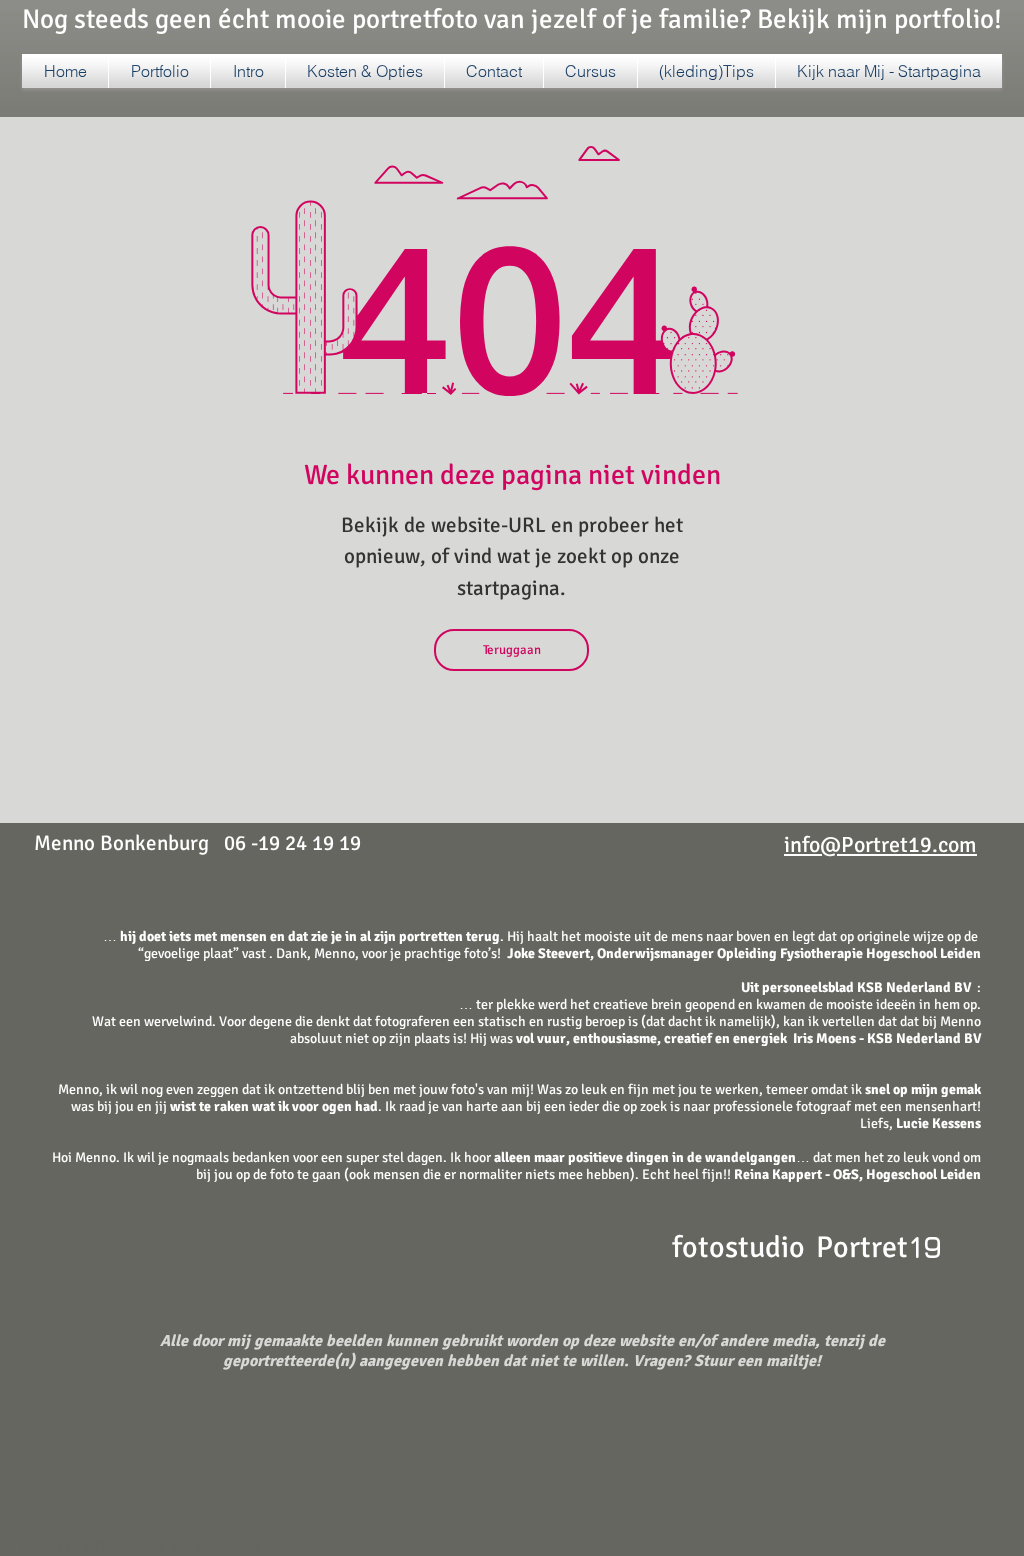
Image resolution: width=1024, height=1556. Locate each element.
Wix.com (316, 1547)
